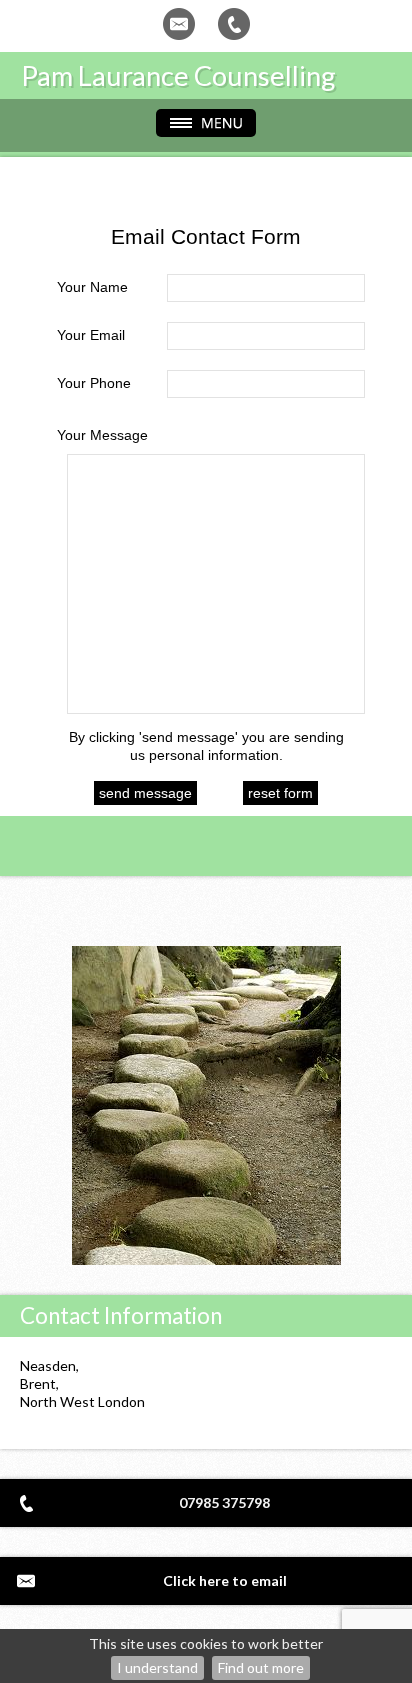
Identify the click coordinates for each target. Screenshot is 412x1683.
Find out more (261, 1667)
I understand (157, 1667)
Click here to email (225, 1580)
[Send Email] (179, 24)
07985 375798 (224, 1502)
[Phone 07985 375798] (234, 24)
